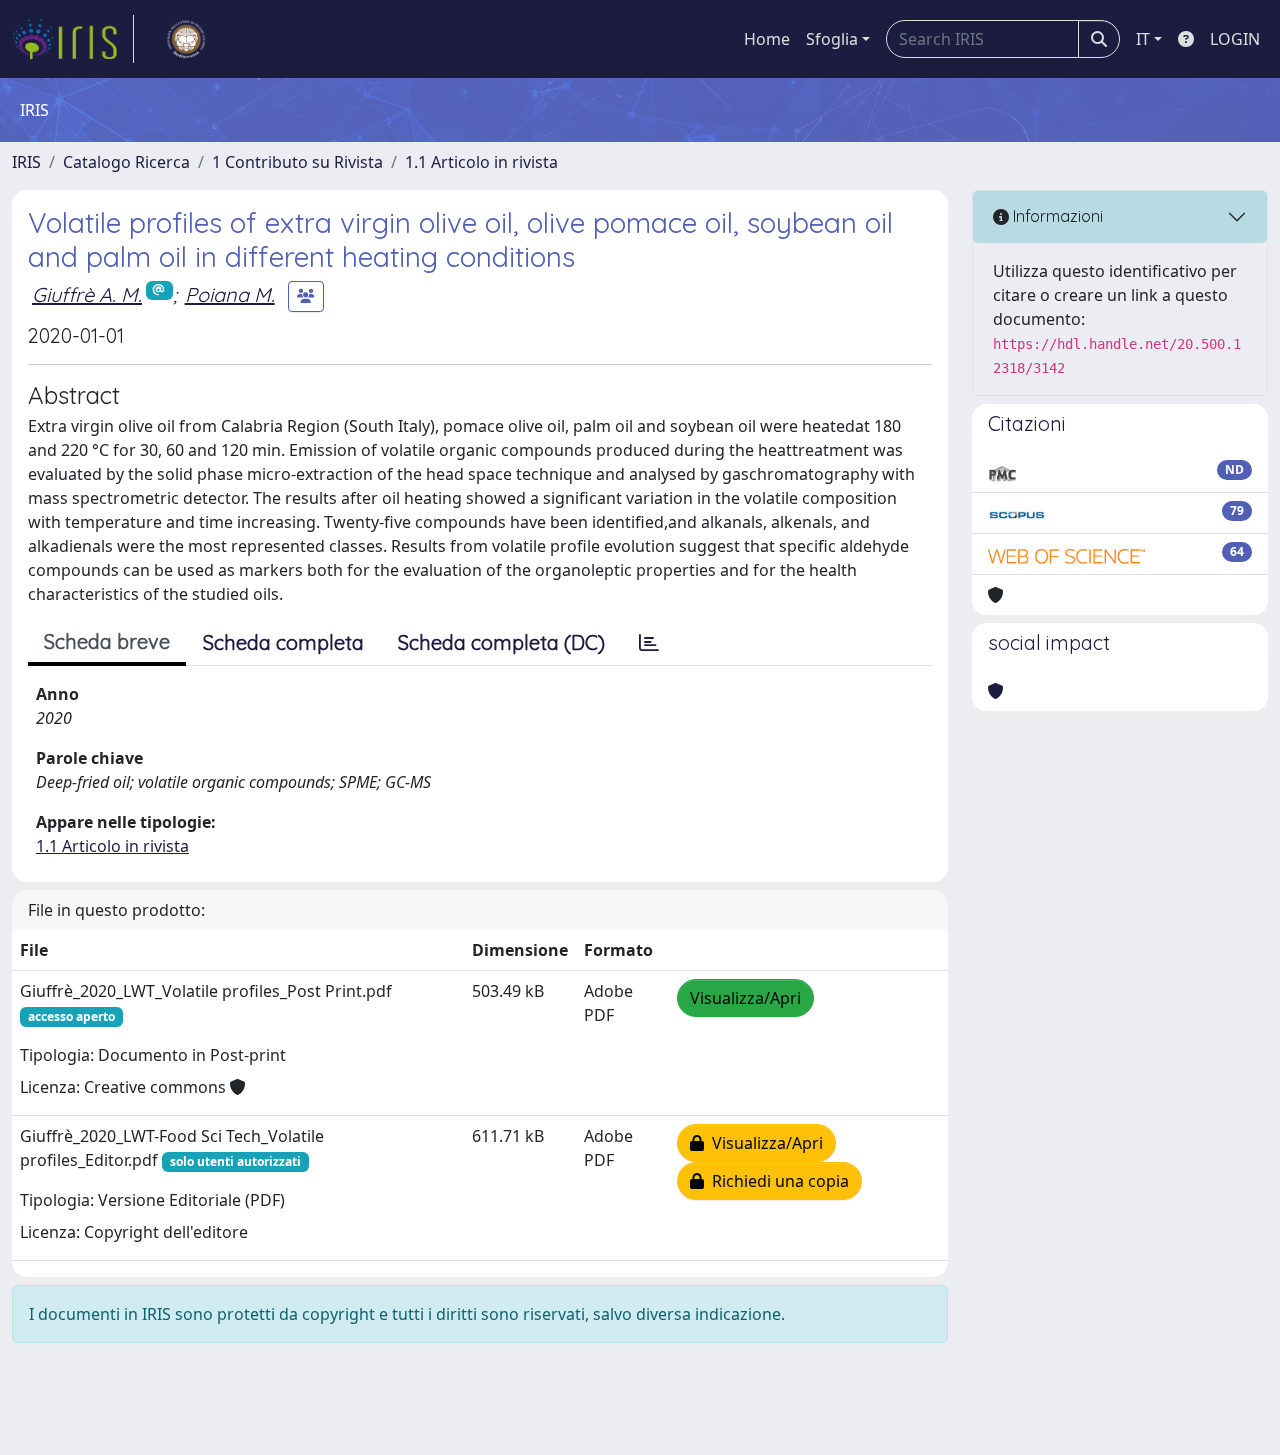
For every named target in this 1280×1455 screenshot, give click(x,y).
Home (767, 39)
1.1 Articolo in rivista (481, 162)
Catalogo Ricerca (126, 162)
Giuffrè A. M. (87, 294)
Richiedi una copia (776, 1181)
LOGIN (1235, 39)
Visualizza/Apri (745, 998)
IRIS (26, 162)
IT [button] (1143, 39)
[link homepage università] (186, 39)
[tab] (649, 643)
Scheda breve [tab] (107, 641)
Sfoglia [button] (832, 39)
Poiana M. (230, 294)
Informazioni (1056, 216)
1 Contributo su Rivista (297, 162)
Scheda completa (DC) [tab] (501, 642)
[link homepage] (73, 39)
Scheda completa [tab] (283, 642)
